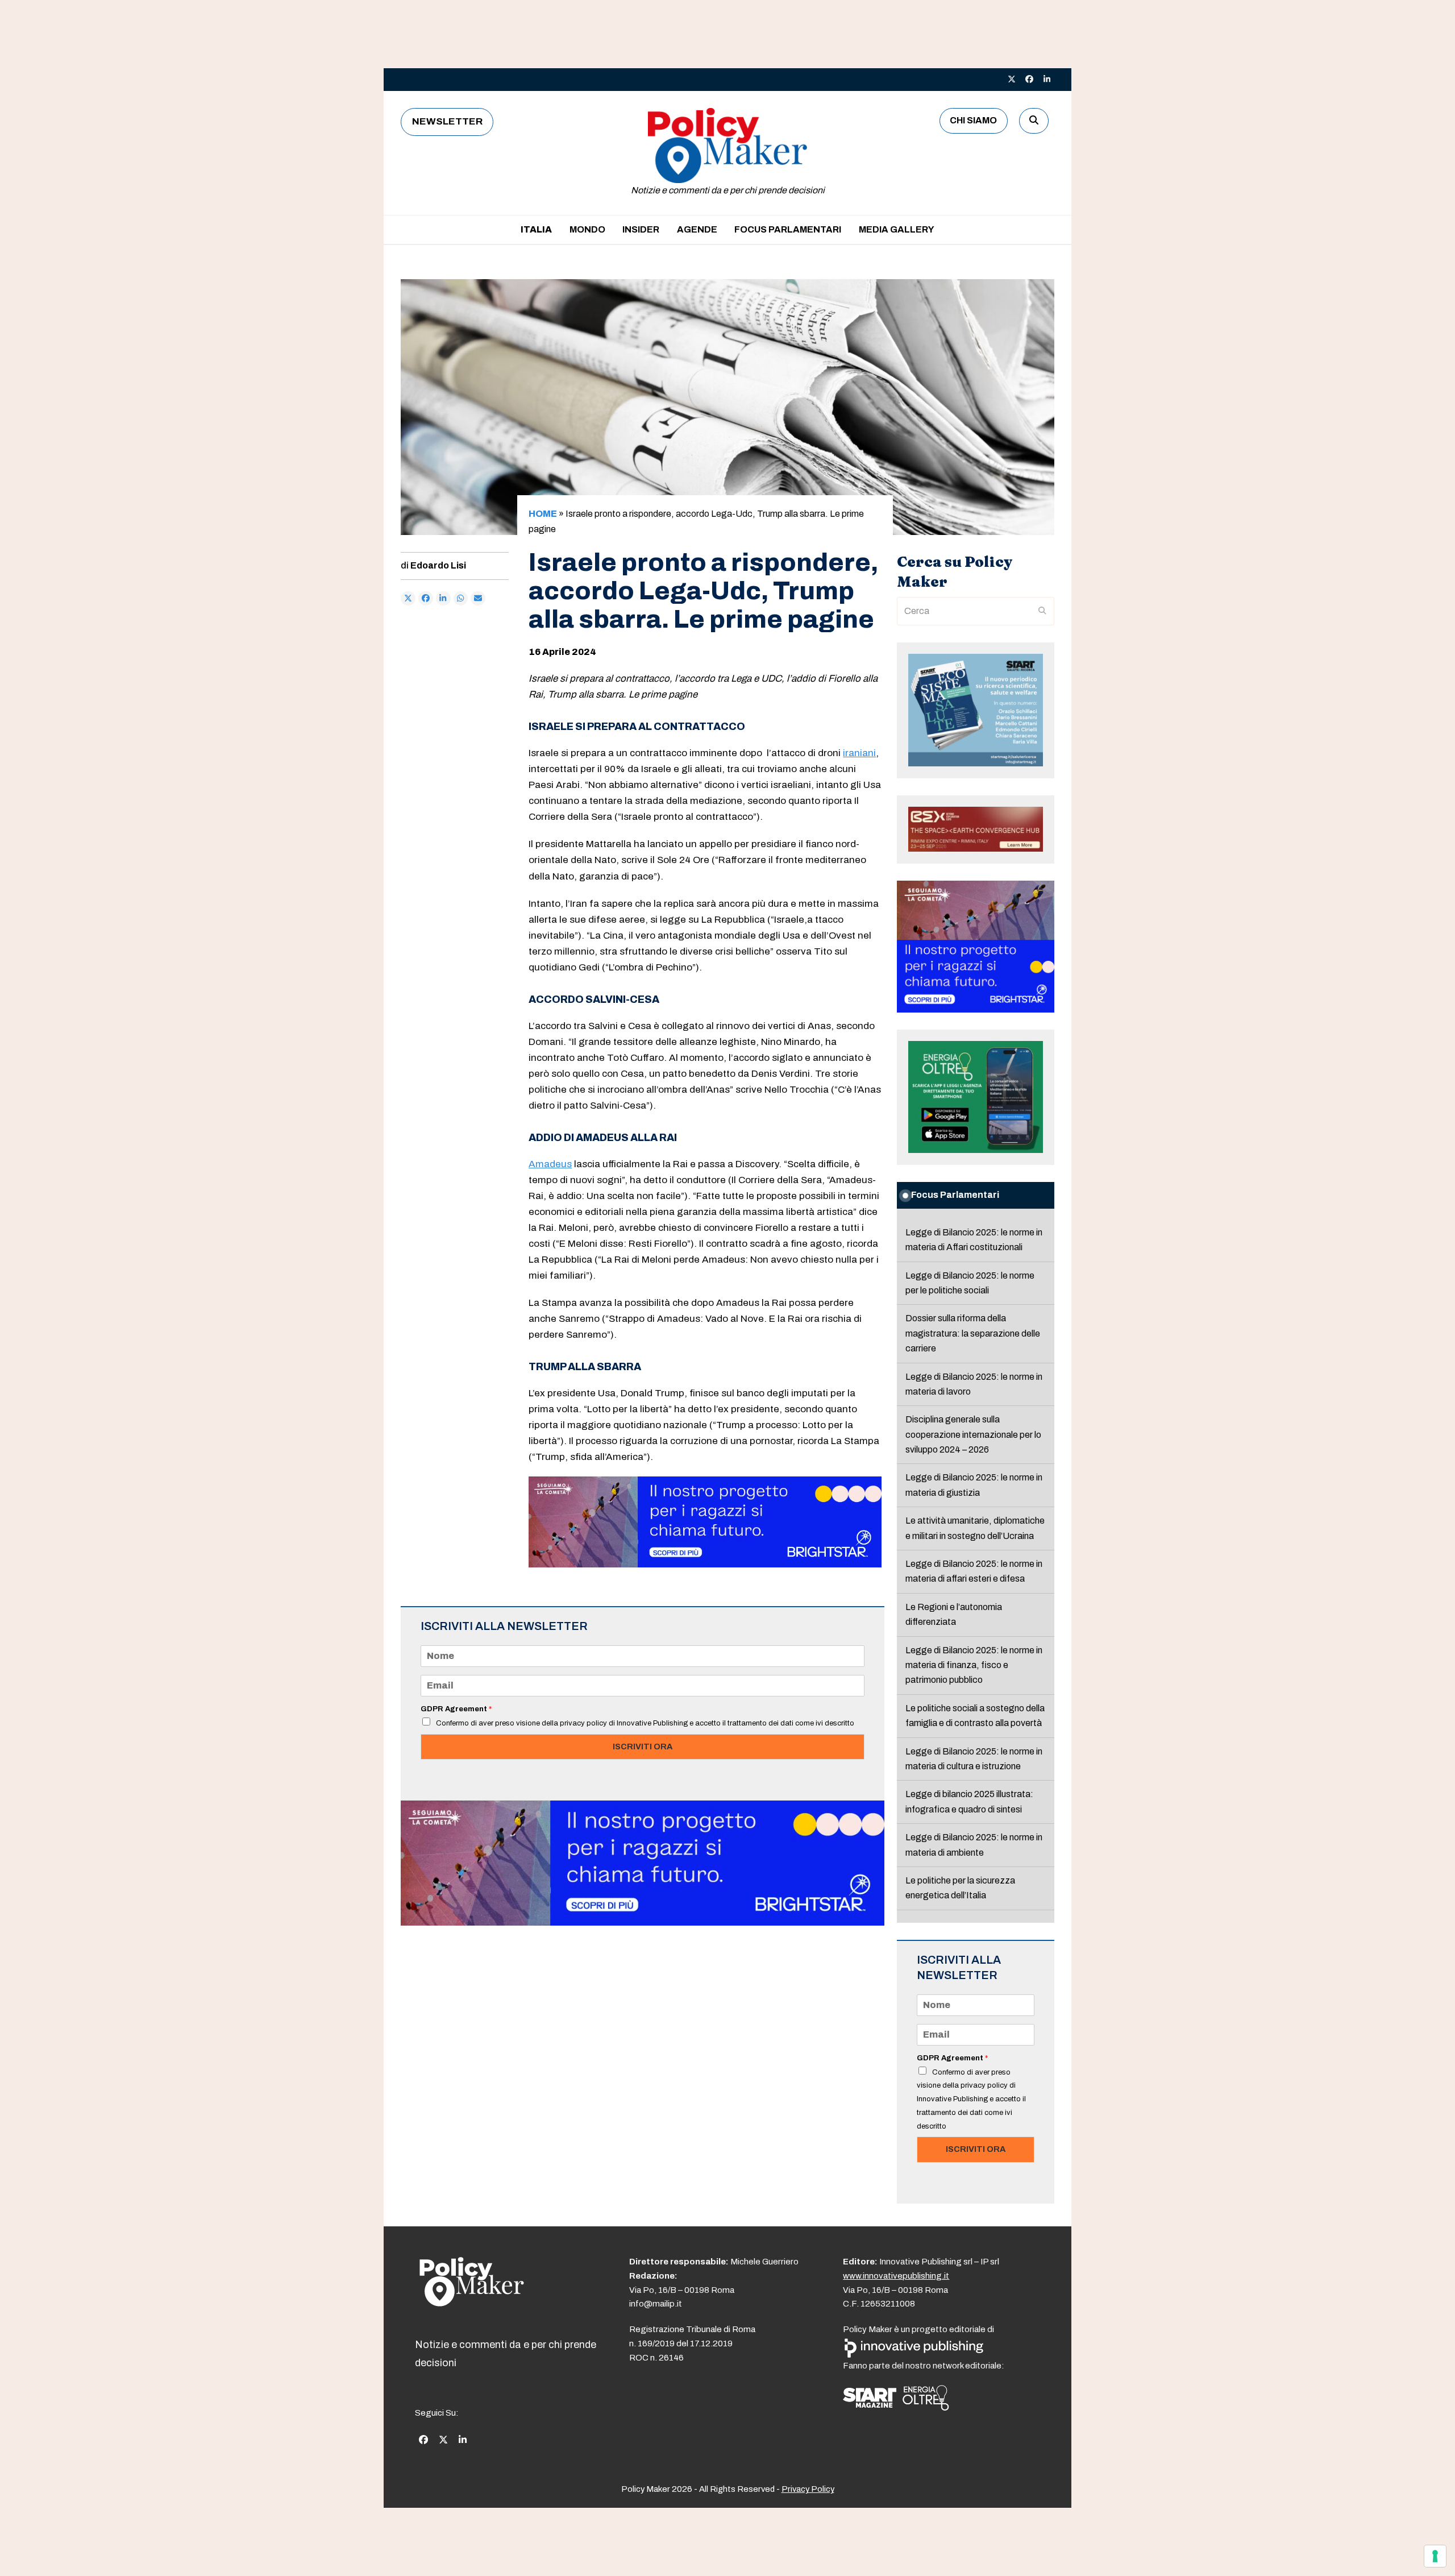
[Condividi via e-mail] (478, 599)
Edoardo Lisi (438, 565)
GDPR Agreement (456, 1709)
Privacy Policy (808, 2489)
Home (543, 514)
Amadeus (550, 1164)
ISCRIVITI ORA (643, 1747)
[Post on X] (408, 599)
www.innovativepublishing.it (896, 2276)
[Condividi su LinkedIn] (443, 599)
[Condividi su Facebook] (426, 599)
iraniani (859, 753)
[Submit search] (1042, 611)
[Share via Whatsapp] (461, 599)
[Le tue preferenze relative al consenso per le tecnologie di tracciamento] (1435, 2556)
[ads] (705, 1564)
